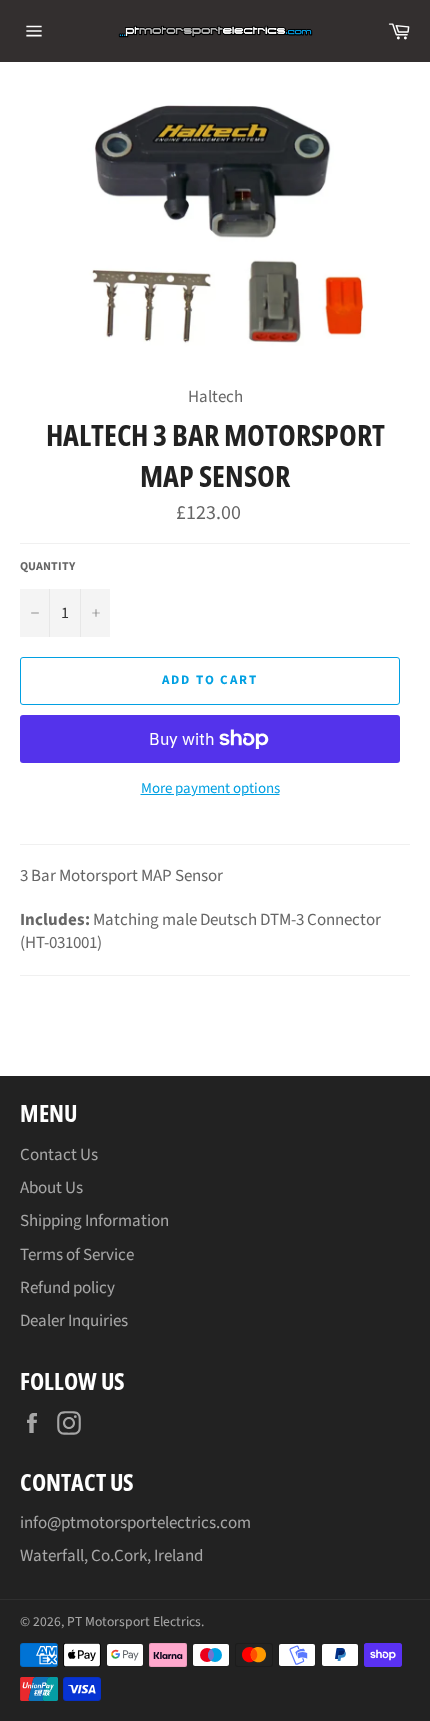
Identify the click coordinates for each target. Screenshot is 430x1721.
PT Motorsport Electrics (134, 1621)
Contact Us (59, 1155)
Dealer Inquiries (74, 1321)
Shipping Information (94, 1221)
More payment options (210, 789)
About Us (51, 1188)
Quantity (47, 567)
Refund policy (67, 1288)
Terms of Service (77, 1255)
